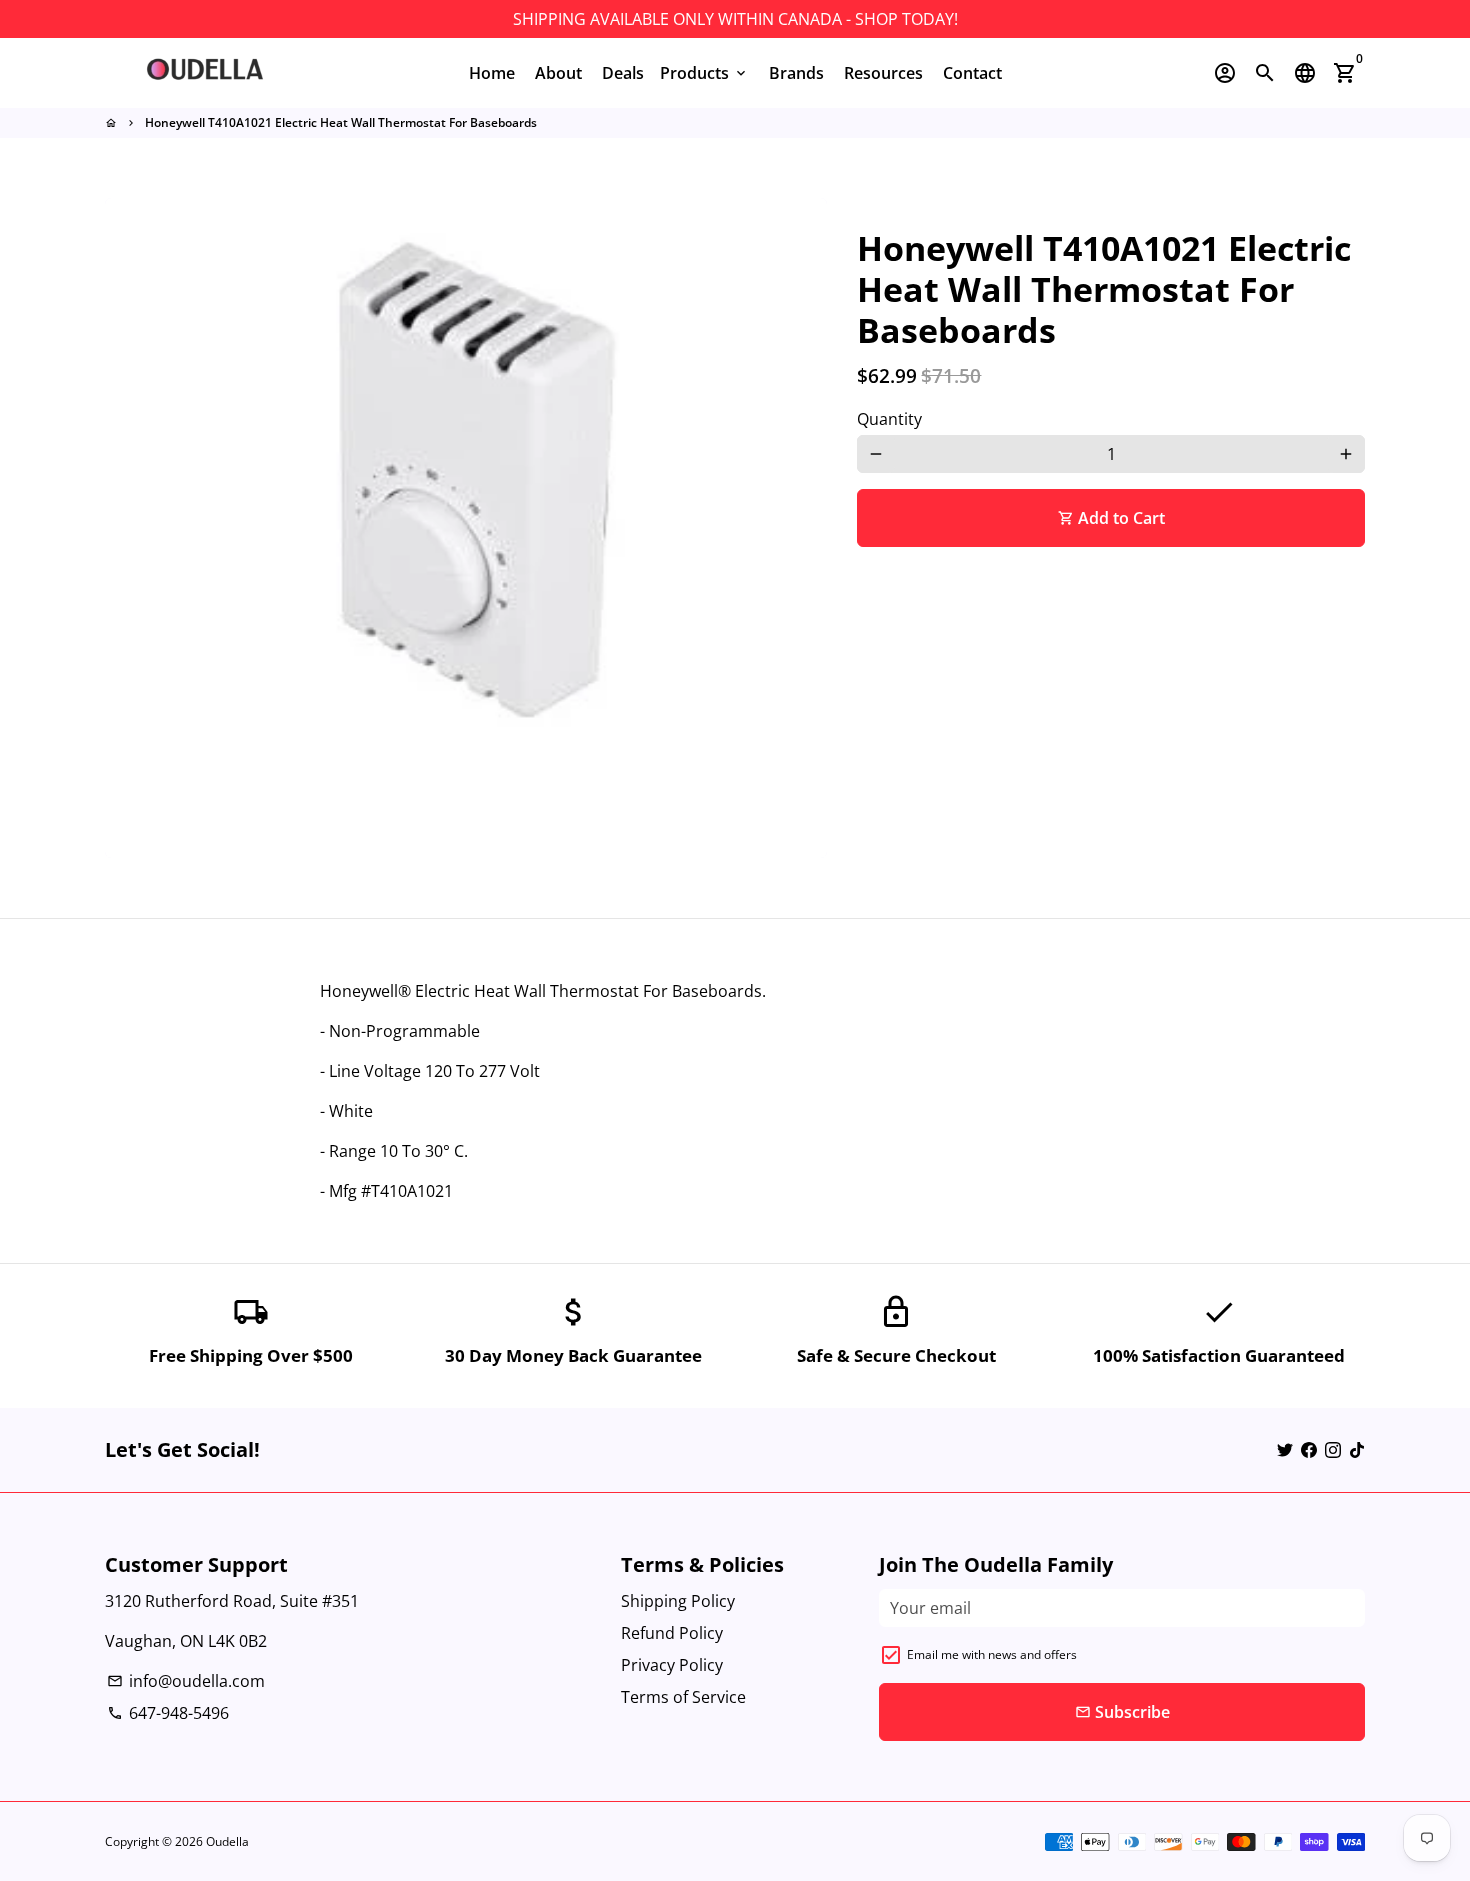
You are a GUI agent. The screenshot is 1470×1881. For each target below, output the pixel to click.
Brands (796, 73)
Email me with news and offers (992, 1654)
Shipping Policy (678, 1601)
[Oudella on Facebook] (1309, 1450)
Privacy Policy (672, 1665)
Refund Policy (672, 1633)
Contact (972, 73)
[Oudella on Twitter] (1285, 1450)
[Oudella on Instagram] (1333, 1450)
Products (704, 73)
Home (492, 73)
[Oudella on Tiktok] (1357, 1450)
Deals (623, 73)
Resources (883, 73)
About (558, 73)
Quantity (889, 419)
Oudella (227, 1841)
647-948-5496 (168, 1713)
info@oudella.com (186, 1681)
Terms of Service (683, 1697)
